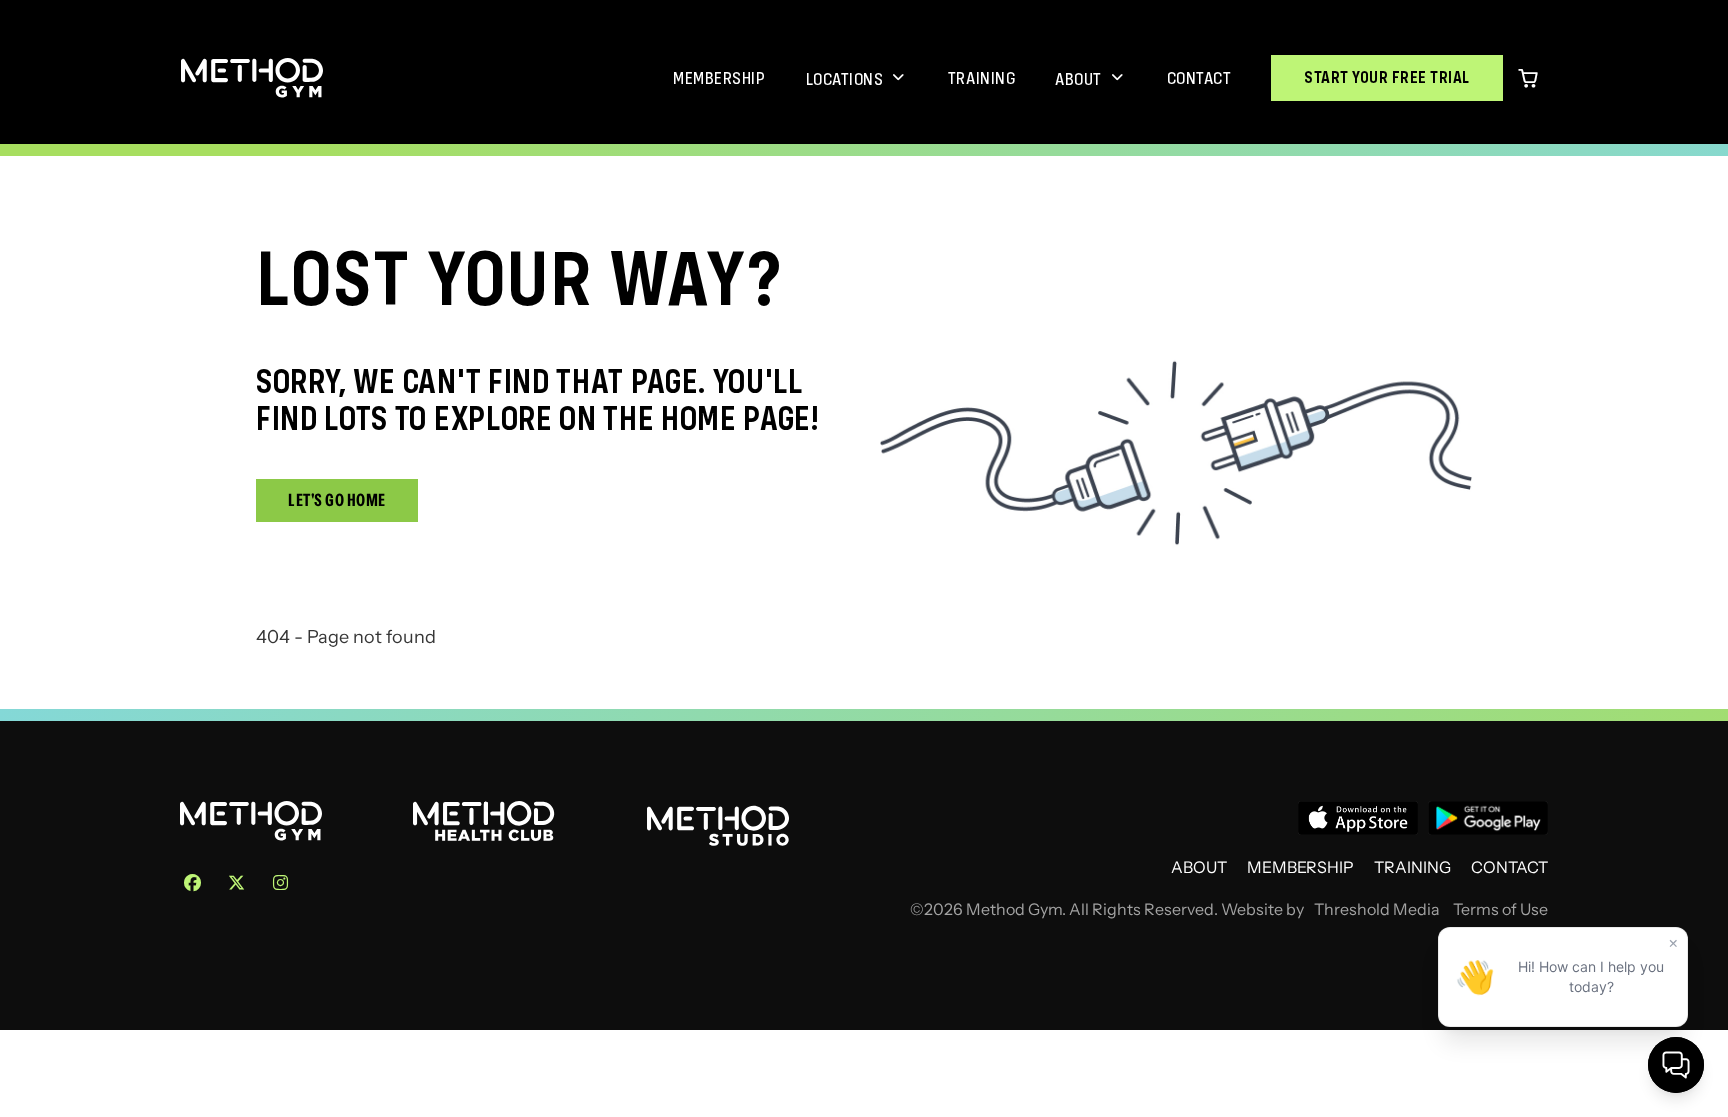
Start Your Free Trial (1387, 77)
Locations (845, 79)
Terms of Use (1500, 909)
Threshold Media (1377, 909)
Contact (1199, 78)
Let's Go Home (337, 500)
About (1078, 79)
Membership (719, 78)
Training (981, 78)
